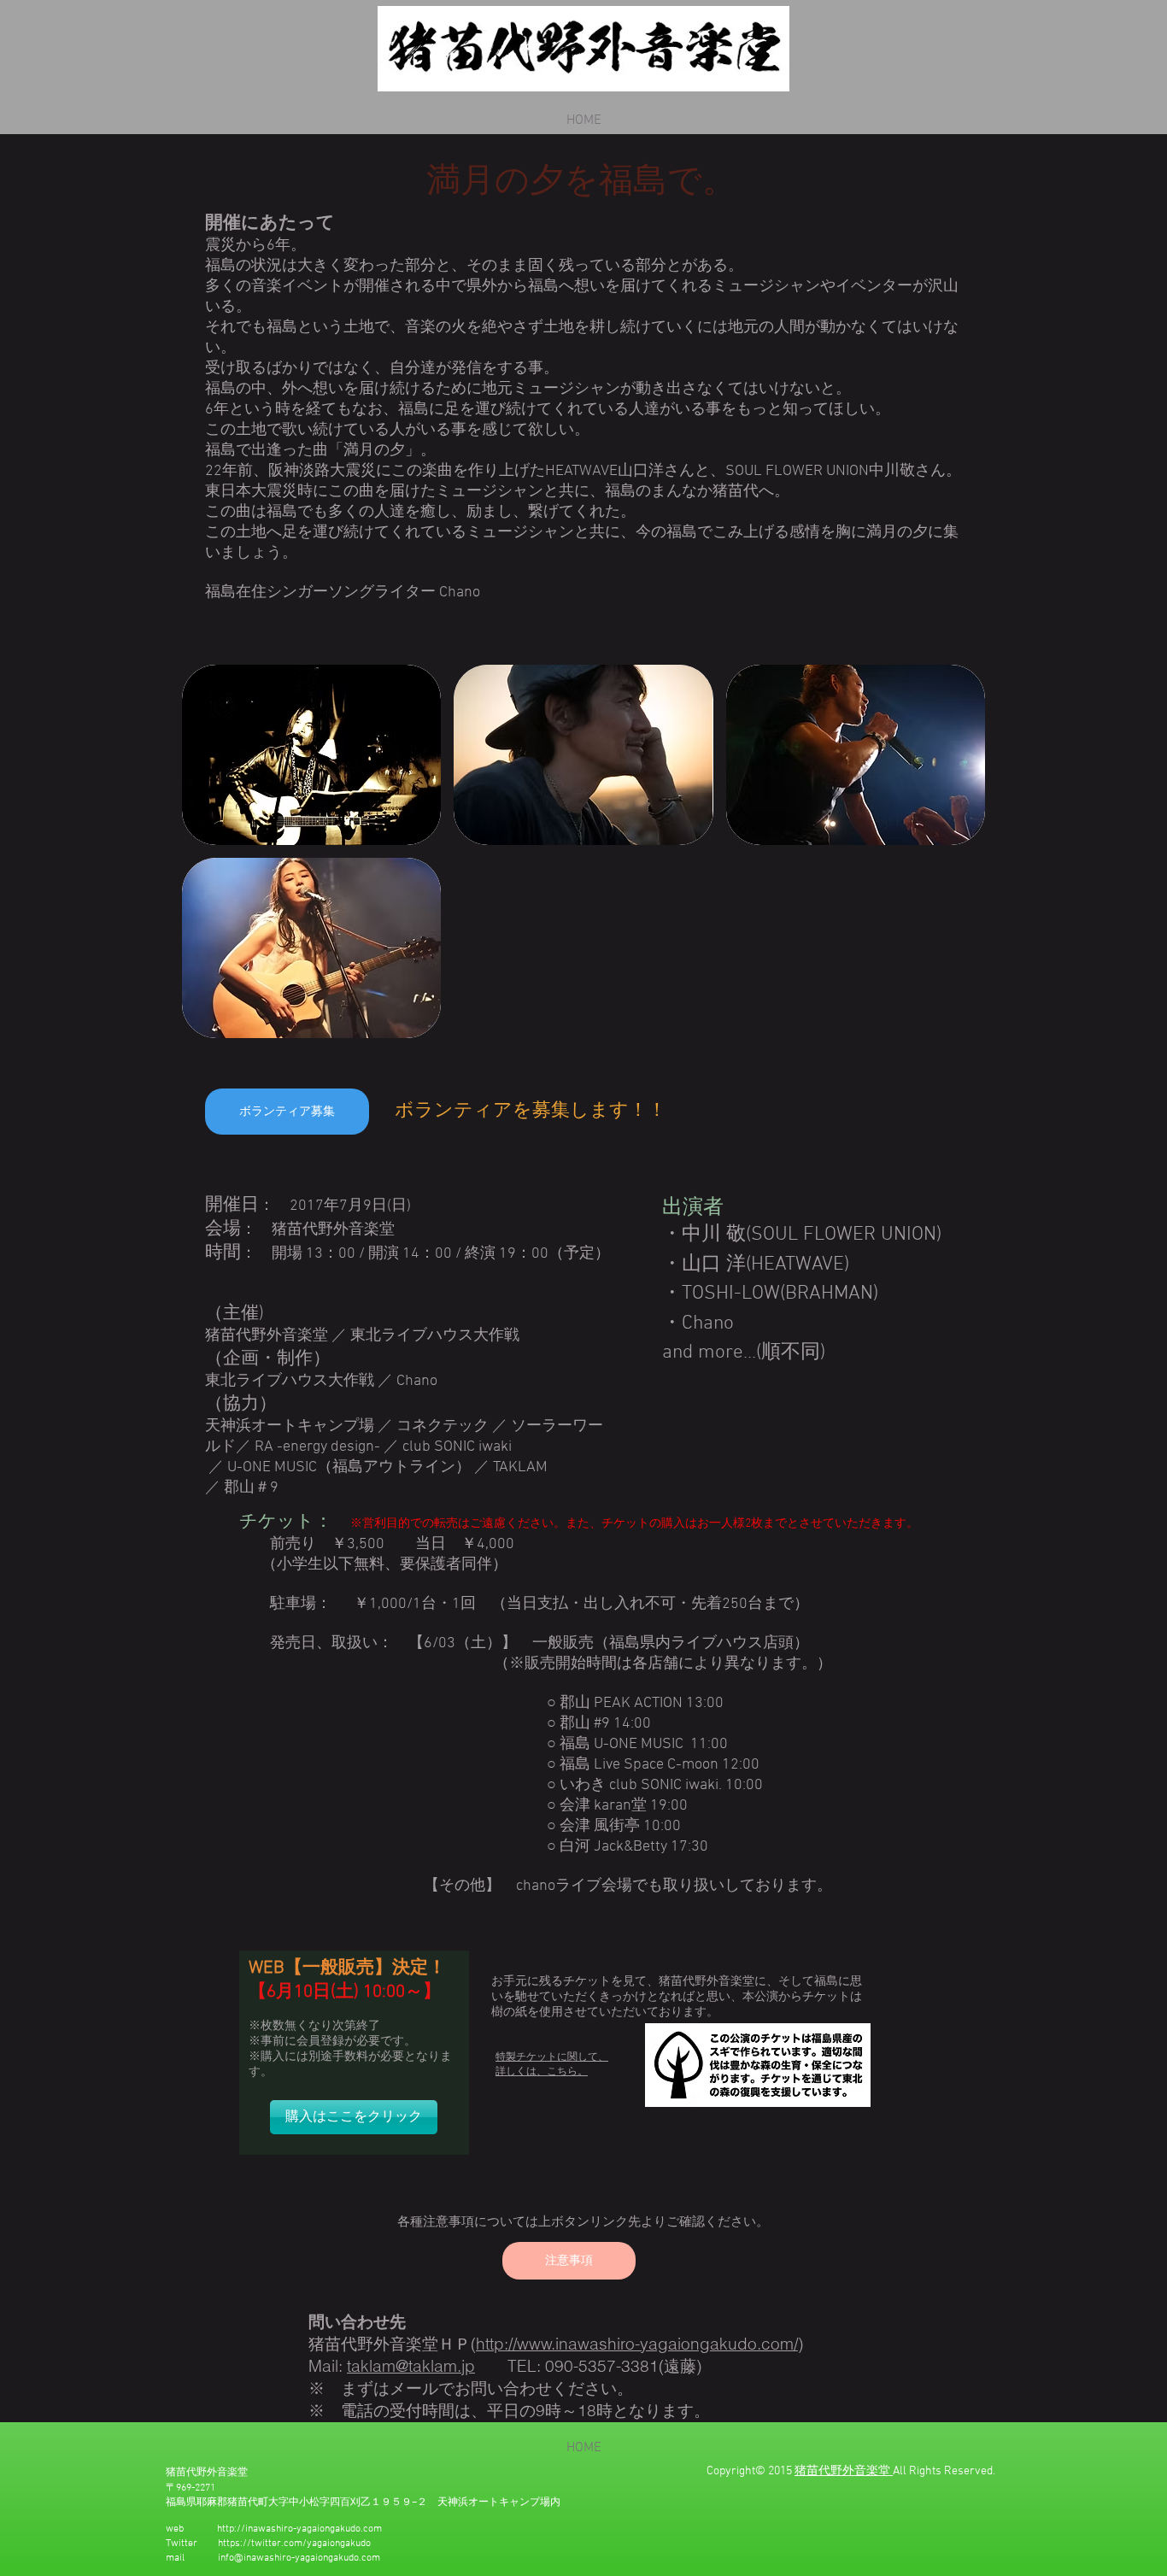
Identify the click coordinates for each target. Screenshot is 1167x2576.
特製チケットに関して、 (552, 2057)
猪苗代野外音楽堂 (842, 2471)
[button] (311, 755)
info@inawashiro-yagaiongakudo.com (299, 2558)
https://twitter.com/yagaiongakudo (294, 2544)
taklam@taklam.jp (411, 2366)
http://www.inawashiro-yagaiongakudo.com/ (637, 2344)
